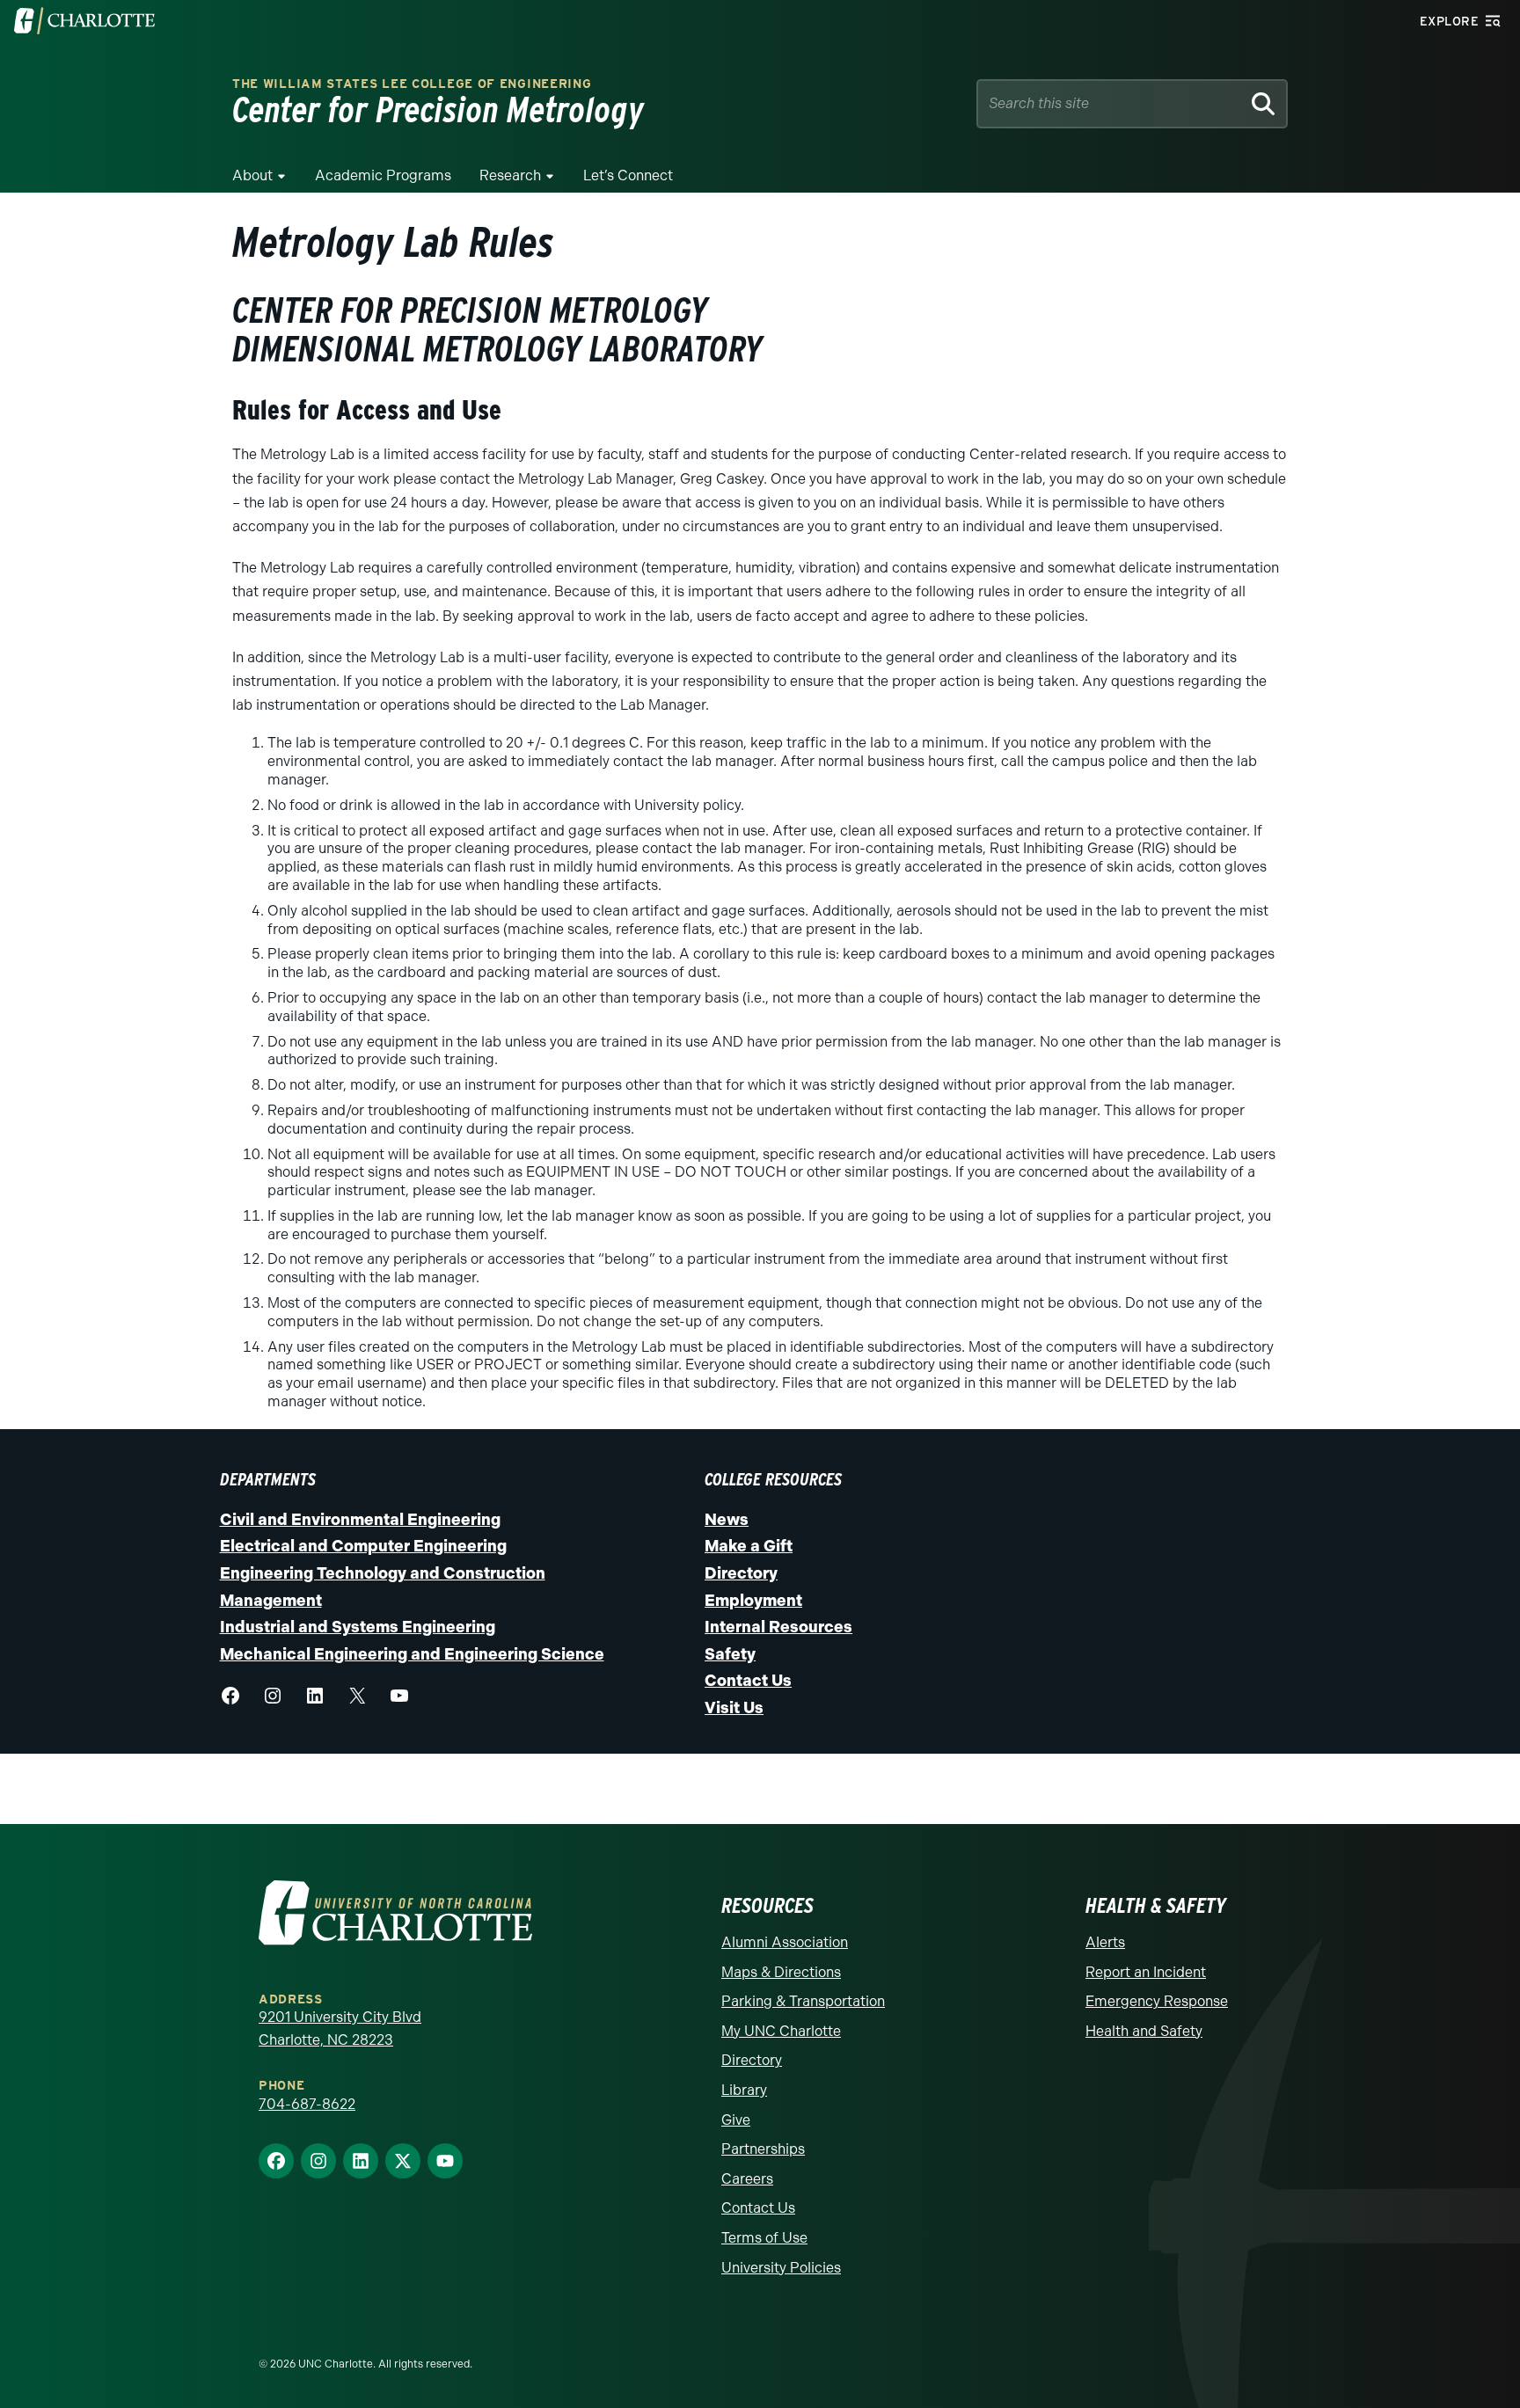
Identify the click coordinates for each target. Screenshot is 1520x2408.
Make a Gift (749, 1546)
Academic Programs (383, 175)
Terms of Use (764, 2238)
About (252, 175)
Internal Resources (778, 1627)
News (727, 1520)
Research (510, 175)
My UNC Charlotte (781, 2031)
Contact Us (748, 1681)
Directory (741, 1573)
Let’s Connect (628, 175)
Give (736, 2120)
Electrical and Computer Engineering (363, 1546)
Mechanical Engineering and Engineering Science (412, 1654)
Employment (753, 1601)
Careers (747, 2179)
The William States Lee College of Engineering (412, 84)
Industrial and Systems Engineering (358, 1627)
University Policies (781, 2268)
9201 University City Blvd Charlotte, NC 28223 (340, 2029)
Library (744, 2090)
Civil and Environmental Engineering (360, 1520)
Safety (730, 1654)
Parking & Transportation (803, 2001)
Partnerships (763, 2149)
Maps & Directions (781, 1972)
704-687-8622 (307, 2104)
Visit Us (734, 1708)
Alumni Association (785, 1942)
